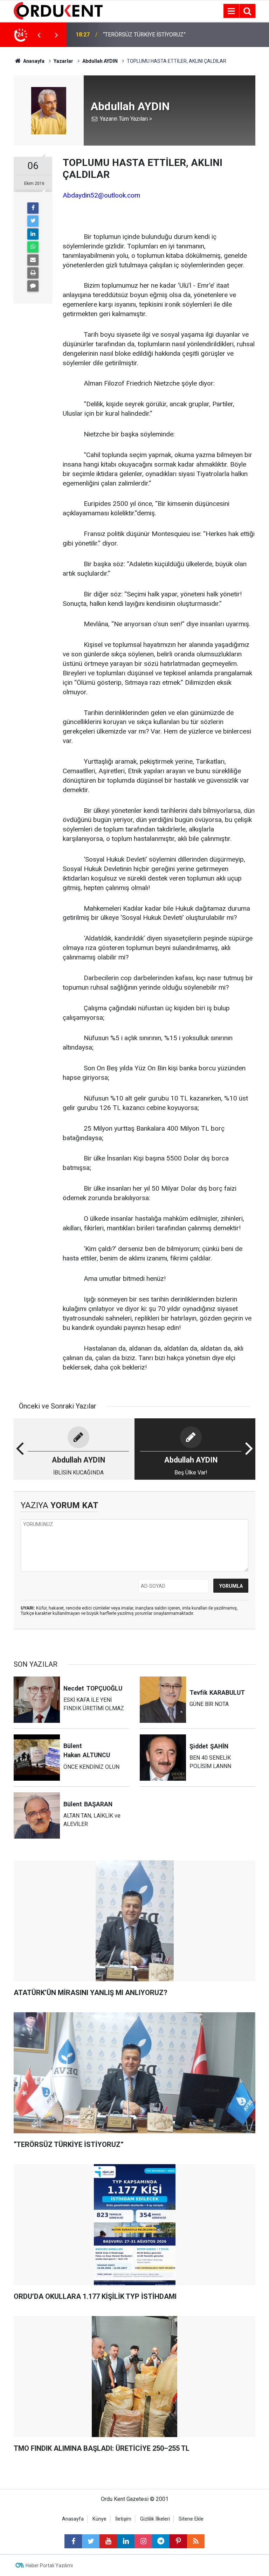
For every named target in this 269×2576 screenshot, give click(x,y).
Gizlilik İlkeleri (155, 2519)
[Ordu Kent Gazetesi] (58, 10)
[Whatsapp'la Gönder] (33, 247)
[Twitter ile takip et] (91, 2541)
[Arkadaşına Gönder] (33, 260)
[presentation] (39, 35)
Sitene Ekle (191, 2519)
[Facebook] (33, 208)
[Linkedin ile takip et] (126, 2541)
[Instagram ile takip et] (143, 2541)
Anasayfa (73, 2519)
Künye (99, 2519)
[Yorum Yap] (33, 286)
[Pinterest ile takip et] (178, 2541)
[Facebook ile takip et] (73, 2541)
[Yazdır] (33, 273)
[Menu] (231, 11)
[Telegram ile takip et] (161, 2541)
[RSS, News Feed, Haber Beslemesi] (196, 2541)
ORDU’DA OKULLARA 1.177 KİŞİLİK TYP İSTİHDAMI (146, 35)
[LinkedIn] (33, 234)
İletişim (123, 2519)
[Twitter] (33, 221)
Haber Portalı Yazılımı (49, 2565)
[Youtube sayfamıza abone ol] (108, 2541)
